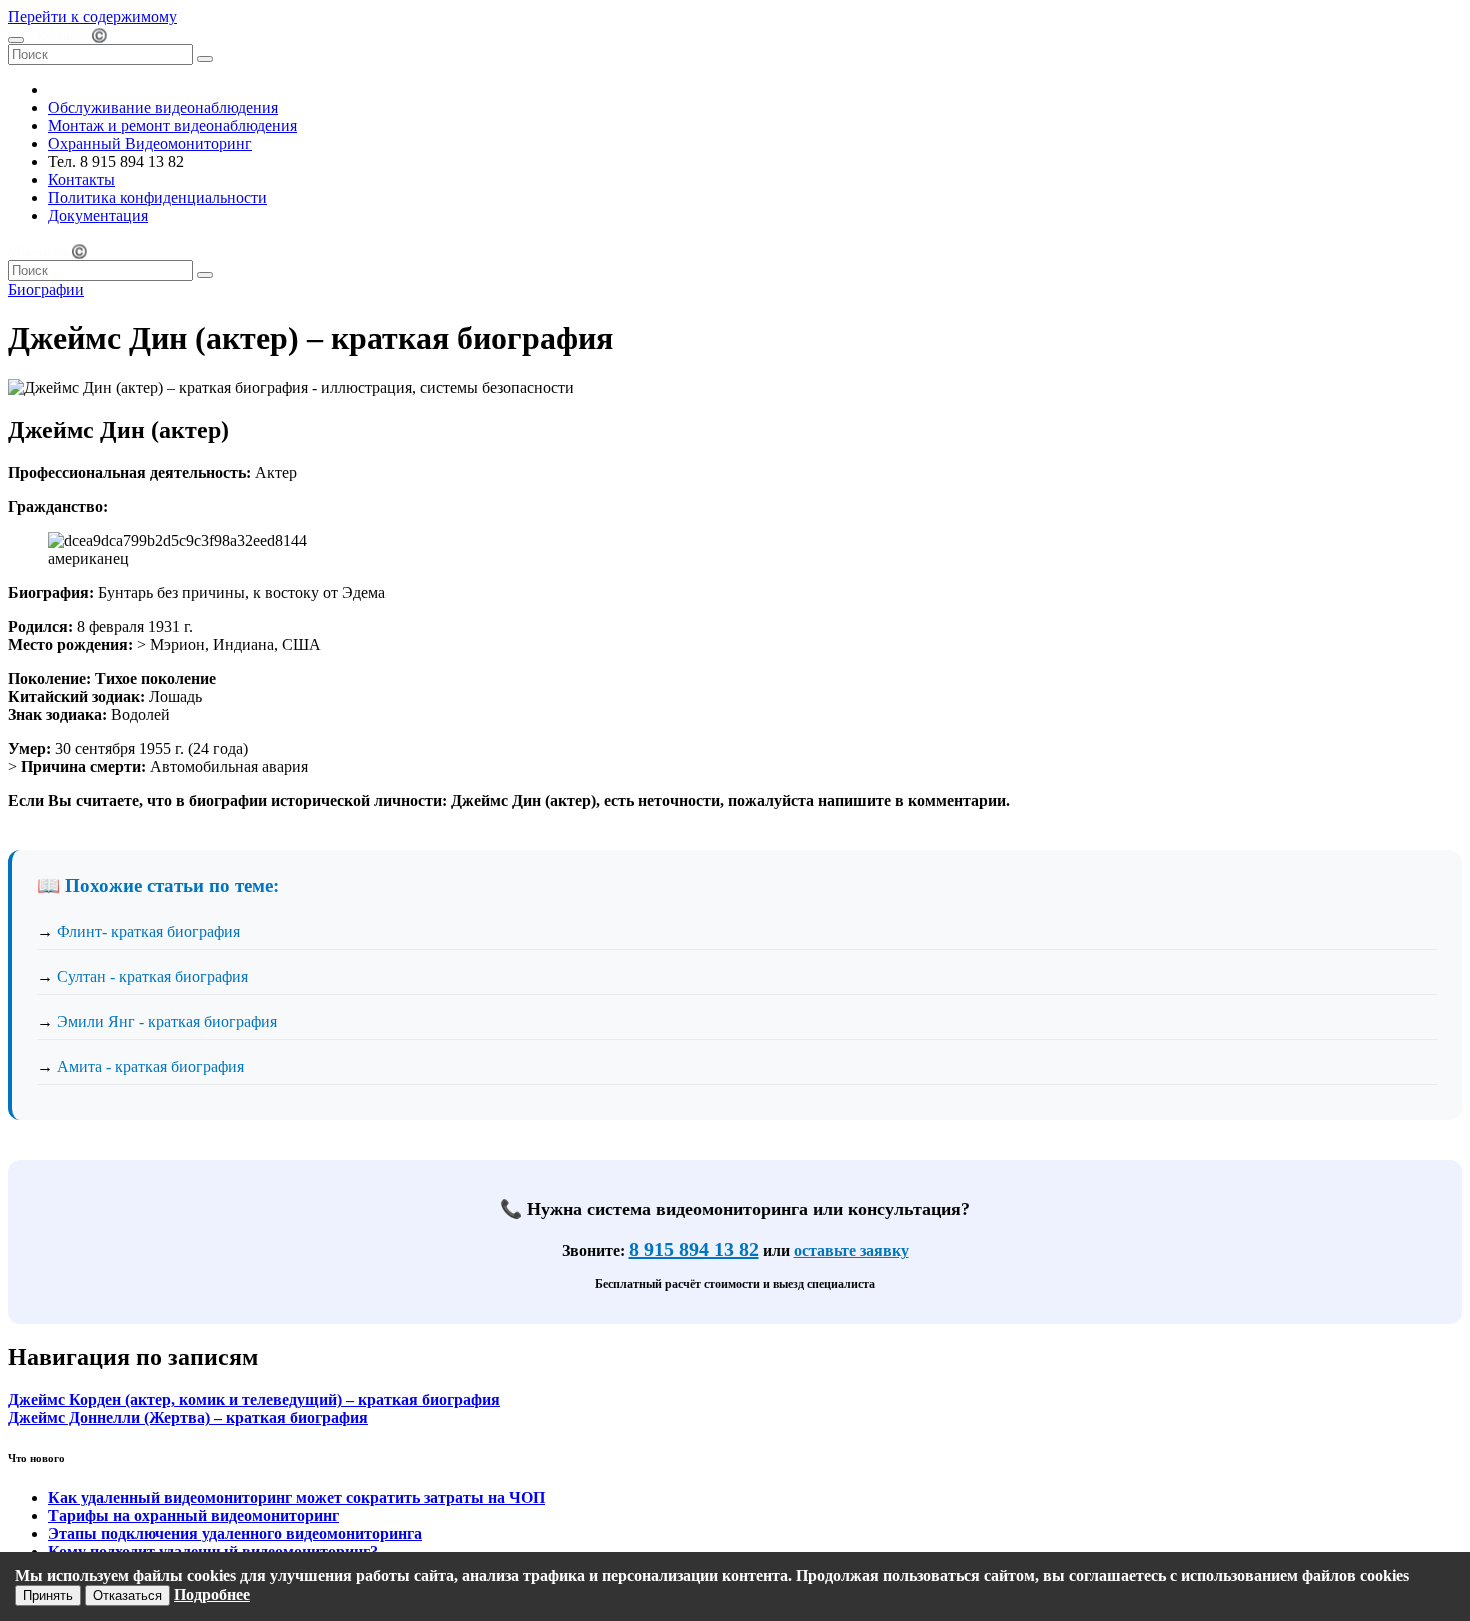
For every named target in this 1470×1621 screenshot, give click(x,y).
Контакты (81, 179)
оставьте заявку (851, 1250)
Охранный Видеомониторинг (150, 143)
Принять (48, 1595)
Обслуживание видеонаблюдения (163, 107)
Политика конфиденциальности (157, 197)
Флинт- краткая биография (148, 931)
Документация (98, 215)
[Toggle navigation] (16, 40)
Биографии (46, 289)
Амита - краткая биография (150, 1066)
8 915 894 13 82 (694, 1249)
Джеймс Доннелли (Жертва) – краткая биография (188, 1417)
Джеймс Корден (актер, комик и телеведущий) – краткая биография (254, 1399)
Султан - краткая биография (152, 976)
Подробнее (212, 1594)
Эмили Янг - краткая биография (167, 1021)
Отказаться (127, 1595)
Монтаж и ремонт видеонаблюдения (172, 125)
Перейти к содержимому (92, 16)
